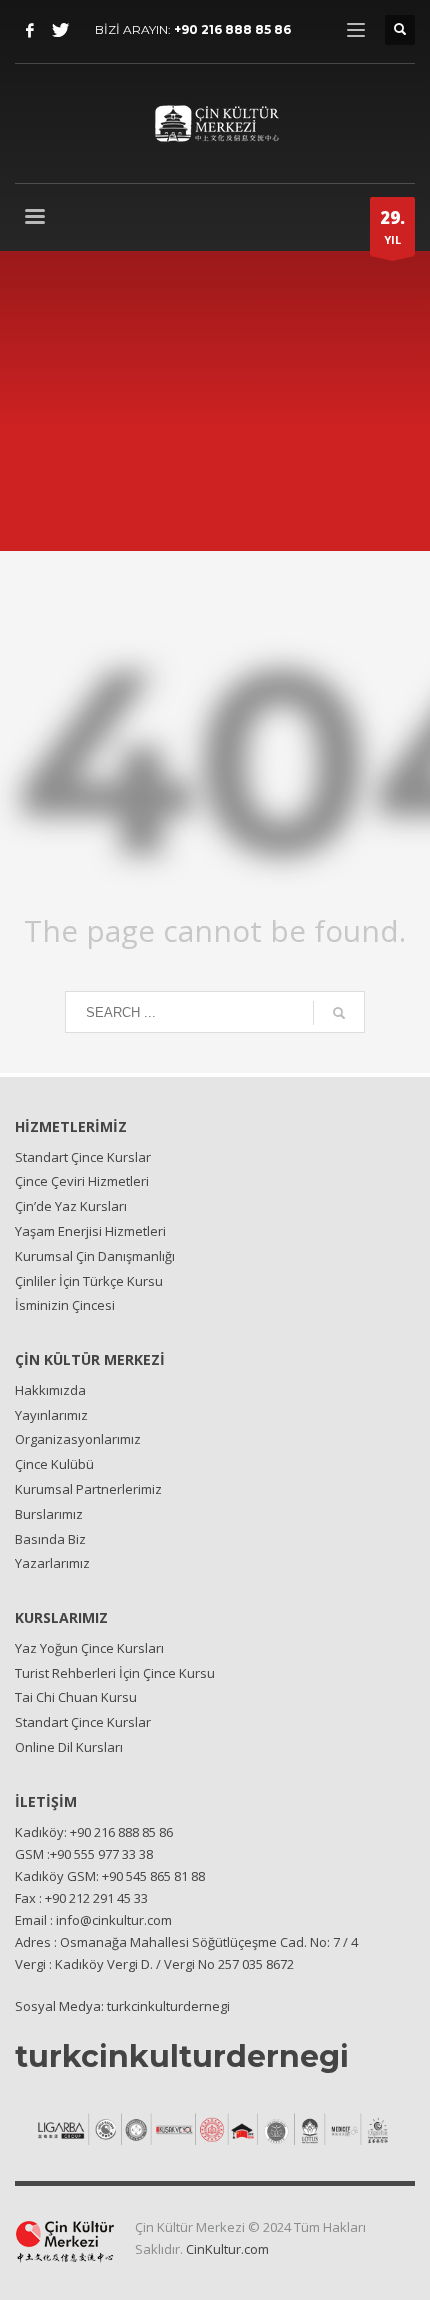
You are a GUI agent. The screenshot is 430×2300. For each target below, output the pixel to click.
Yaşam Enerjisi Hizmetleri (90, 1231)
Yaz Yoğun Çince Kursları (89, 1648)
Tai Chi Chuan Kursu (76, 1697)
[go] (339, 1013)
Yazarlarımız (52, 1563)
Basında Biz (50, 1539)
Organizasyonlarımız (78, 1439)
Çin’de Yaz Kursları (71, 1206)
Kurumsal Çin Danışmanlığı (95, 1256)
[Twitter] (60, 30)
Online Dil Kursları (69, 1747)
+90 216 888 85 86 (232, 29)
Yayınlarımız (51, 1415)
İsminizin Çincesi (65, 1305)
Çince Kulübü (54, 1464)
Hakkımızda (50, 1390)
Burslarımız (49, 1514)
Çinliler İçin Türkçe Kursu (89, 1281)
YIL (392, 226)
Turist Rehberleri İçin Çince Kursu (115, 1673)
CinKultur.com (227, 2249)
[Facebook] (30, 30)
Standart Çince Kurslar (83, 1157)
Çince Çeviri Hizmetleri (82, 1181)
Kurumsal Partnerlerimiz (88, 1489)
